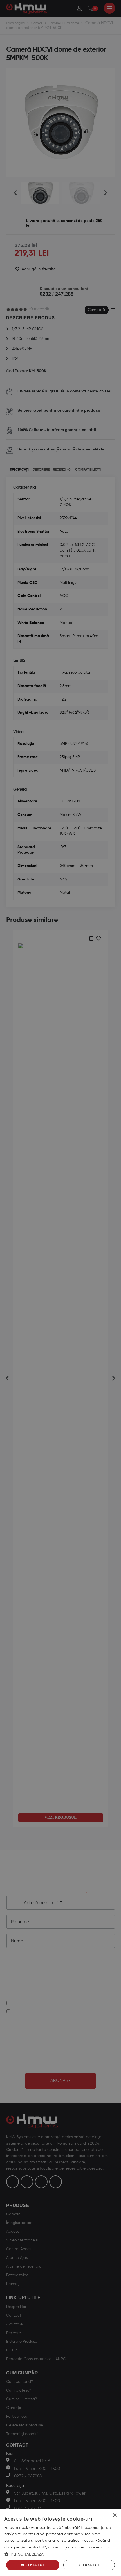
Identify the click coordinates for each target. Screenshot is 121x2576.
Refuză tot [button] (89, 2565)
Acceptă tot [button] (33, 2565)
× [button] (115, 2516)
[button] (60, 2554)
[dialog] (60, 2543)
